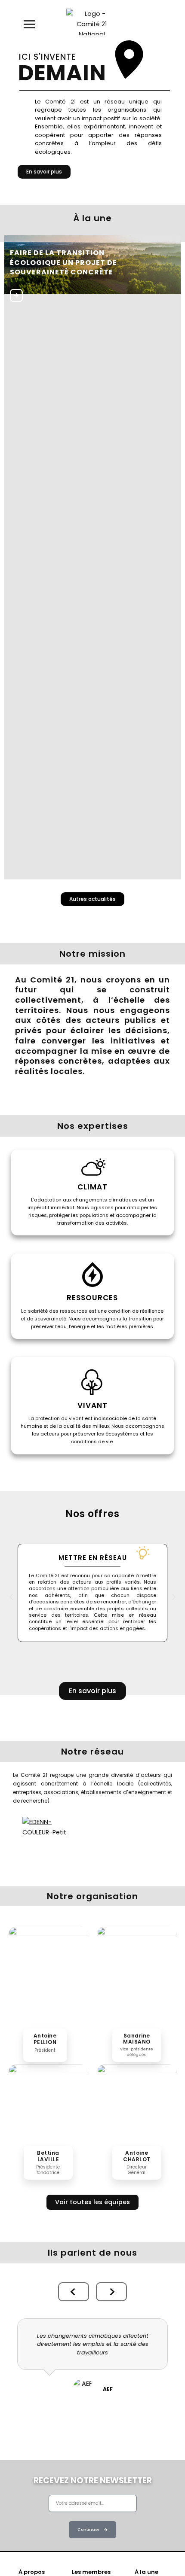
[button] (11, 1597)
